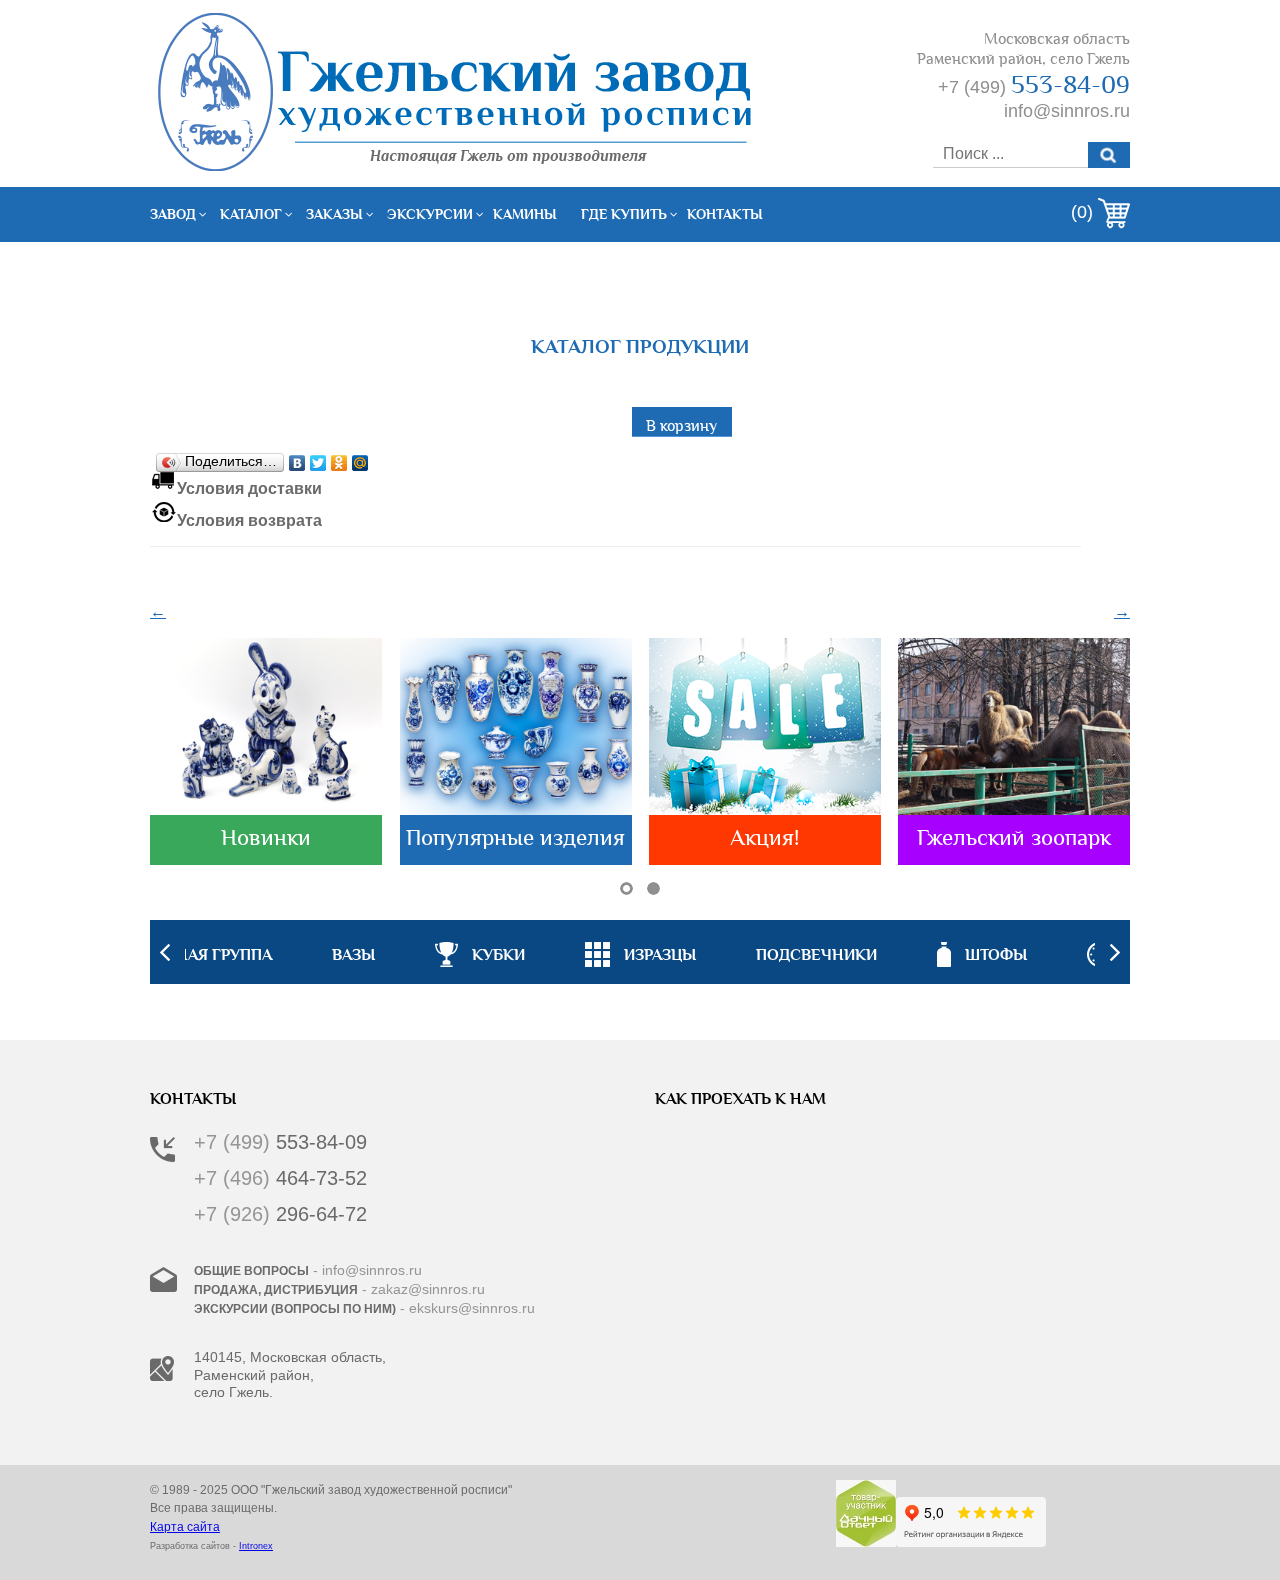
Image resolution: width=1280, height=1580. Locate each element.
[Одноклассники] (339, 458)
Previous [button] (165, 952)
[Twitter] (318, 458)
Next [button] (1115, 952)
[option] (640, 952)
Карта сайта (185, 1527)
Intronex (256, 1546)
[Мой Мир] (360, 458)
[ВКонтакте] (297, 458)
